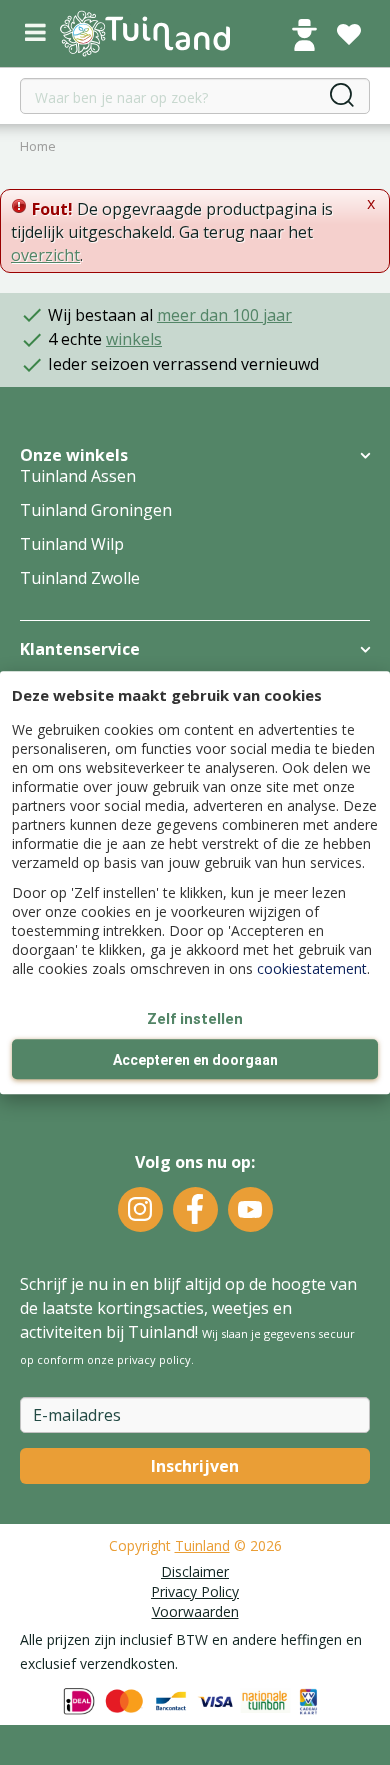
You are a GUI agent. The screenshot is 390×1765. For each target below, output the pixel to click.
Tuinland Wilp (72, 544)
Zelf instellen (195, 1019)
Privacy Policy (195, 1591)
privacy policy (154, 1359)
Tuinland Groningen (96, 510)
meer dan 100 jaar (224, 315)
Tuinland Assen (78, 476)
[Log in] (304, 35)
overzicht (45, 255)
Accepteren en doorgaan (195, 1060)
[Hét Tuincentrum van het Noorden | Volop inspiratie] (145, 33)
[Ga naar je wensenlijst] (349, 35)
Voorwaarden (195, 1611)
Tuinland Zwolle (80, 578)
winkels (134, 339)
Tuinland (202, 1545)
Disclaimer (195, 1571)
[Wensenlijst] (349, 35)
